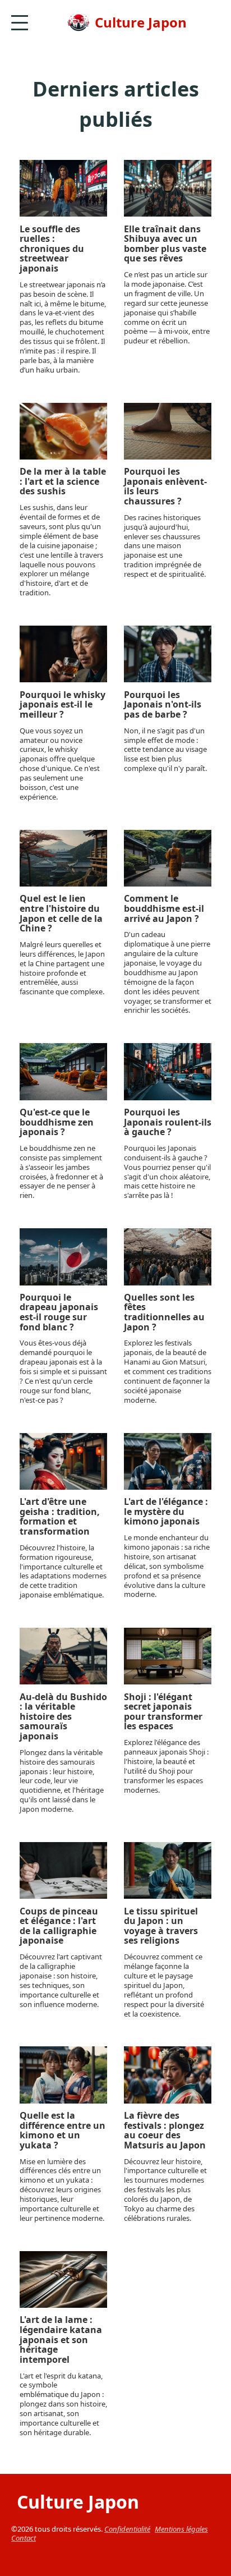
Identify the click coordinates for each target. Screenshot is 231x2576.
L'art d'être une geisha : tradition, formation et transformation (60, 1517)
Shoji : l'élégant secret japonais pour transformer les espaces (163, 1712)
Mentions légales (181, 2529)
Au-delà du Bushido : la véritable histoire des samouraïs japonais (63, 1717)
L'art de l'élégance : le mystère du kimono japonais (166, 1512)
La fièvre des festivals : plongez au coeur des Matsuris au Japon (165, 2130)
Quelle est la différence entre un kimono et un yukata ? (63, 2130)
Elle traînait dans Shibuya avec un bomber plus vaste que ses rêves (165, 244)
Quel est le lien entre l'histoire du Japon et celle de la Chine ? (61, 913)
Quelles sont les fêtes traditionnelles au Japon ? (164, 1312)
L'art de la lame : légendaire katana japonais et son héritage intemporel (61, 2340)
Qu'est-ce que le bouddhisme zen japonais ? (57, 1122)
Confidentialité (127, 2529)
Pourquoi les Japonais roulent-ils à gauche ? (168, 1122)
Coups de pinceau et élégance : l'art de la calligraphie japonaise (59, 1926)
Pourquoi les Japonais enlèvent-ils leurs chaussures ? (165, 486)
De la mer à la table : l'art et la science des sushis (63, 482)
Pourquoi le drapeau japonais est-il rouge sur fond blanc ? (59, 1312)
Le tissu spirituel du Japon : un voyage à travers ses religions (161, 1926)
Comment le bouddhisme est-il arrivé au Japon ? (164, 909)
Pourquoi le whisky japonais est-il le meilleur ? (63, 705)
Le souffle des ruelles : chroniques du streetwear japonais (52, 249)
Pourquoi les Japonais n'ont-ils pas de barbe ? (163, 705)
